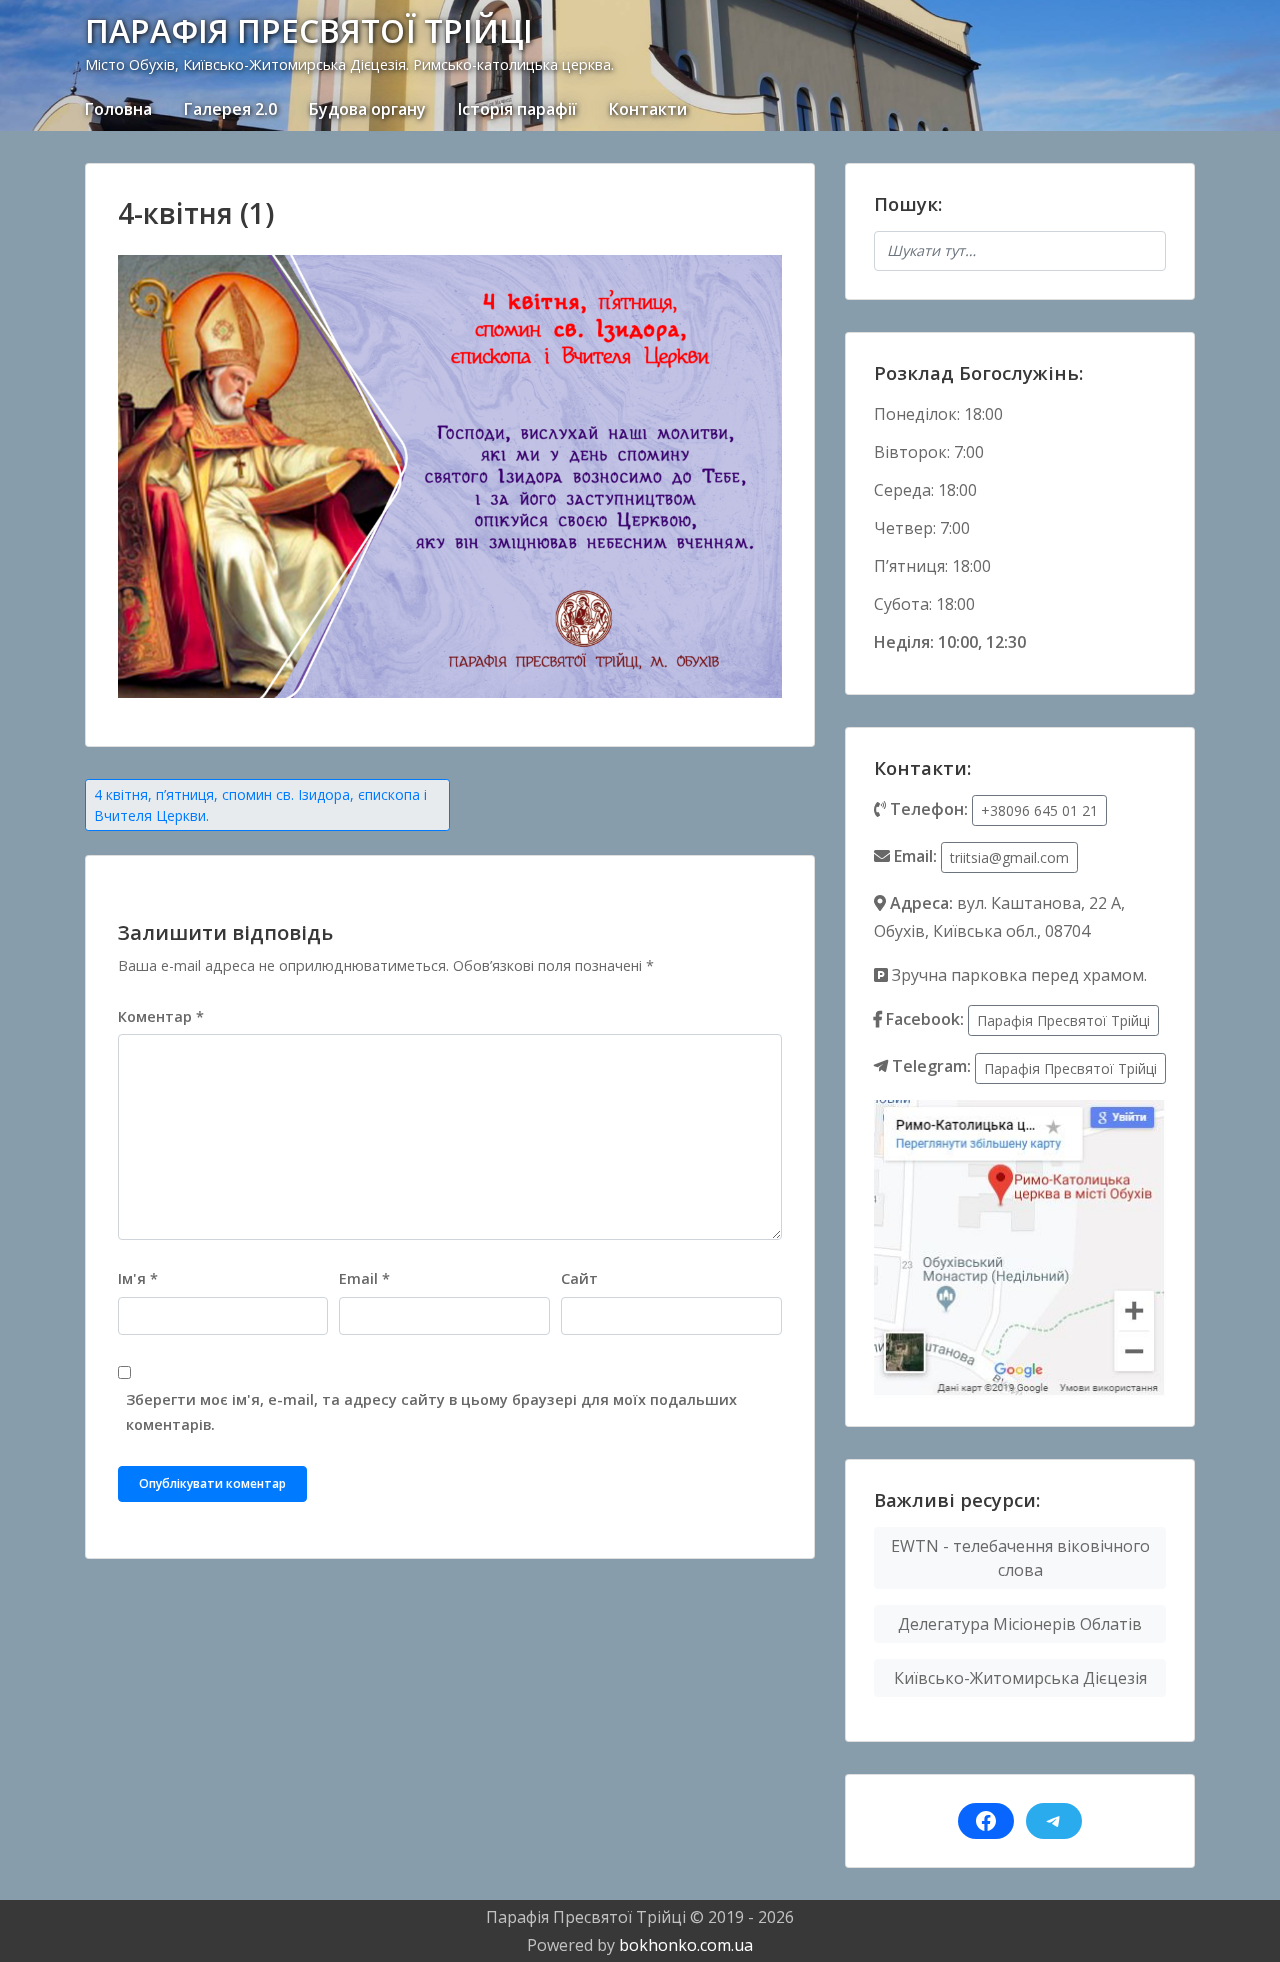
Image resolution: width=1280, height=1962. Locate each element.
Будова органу (367, 109)
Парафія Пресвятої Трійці (1063, 1020)
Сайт (579, 1278)
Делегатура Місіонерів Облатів (1020, 1624)
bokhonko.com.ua (686, 1945)
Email (364, 1278)
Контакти (648, 109)
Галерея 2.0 (230, 109)
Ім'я (138, 1278)
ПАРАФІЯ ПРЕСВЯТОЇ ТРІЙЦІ (309, 30)
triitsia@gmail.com (1009, 857)
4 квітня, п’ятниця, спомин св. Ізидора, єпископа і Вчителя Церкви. (260, 805)
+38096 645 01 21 (1039, 810)
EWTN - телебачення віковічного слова (1020, 1558)
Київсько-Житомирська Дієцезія (1020, 1678)
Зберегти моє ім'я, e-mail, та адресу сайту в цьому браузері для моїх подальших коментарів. (431, 1412)
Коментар (161, 1016)
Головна (118, 109)
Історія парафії (517, 109)
